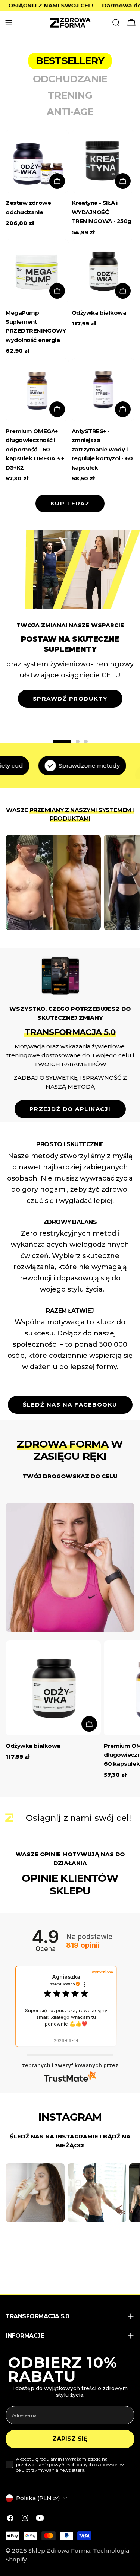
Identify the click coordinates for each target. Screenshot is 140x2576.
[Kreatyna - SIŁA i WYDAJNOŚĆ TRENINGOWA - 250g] (103, 161)
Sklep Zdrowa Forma (59, 2550)
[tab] (70, 61)
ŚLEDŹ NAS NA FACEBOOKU (70, 1405)
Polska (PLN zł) (38, 2498)
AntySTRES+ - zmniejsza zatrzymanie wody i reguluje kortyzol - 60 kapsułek (102, 449)
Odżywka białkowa (99, 313)
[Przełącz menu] (9, 23)
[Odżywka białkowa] (103, 271)
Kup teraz (70, 503)
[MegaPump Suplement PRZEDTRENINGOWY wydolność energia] (37, 271)
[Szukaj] (116, 23)
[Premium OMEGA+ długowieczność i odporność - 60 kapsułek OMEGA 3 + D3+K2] (37, 390)
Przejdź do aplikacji (70, 1109)
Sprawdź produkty (70, 698)
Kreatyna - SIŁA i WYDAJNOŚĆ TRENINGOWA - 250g (102, 212)
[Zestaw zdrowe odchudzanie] (37, 161)
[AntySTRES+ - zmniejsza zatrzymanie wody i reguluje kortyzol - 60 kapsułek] (103, 390)
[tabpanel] (70, 306)
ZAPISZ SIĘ (70, 2439)
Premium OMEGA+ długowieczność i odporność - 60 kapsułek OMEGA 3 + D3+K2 (35, 449)
